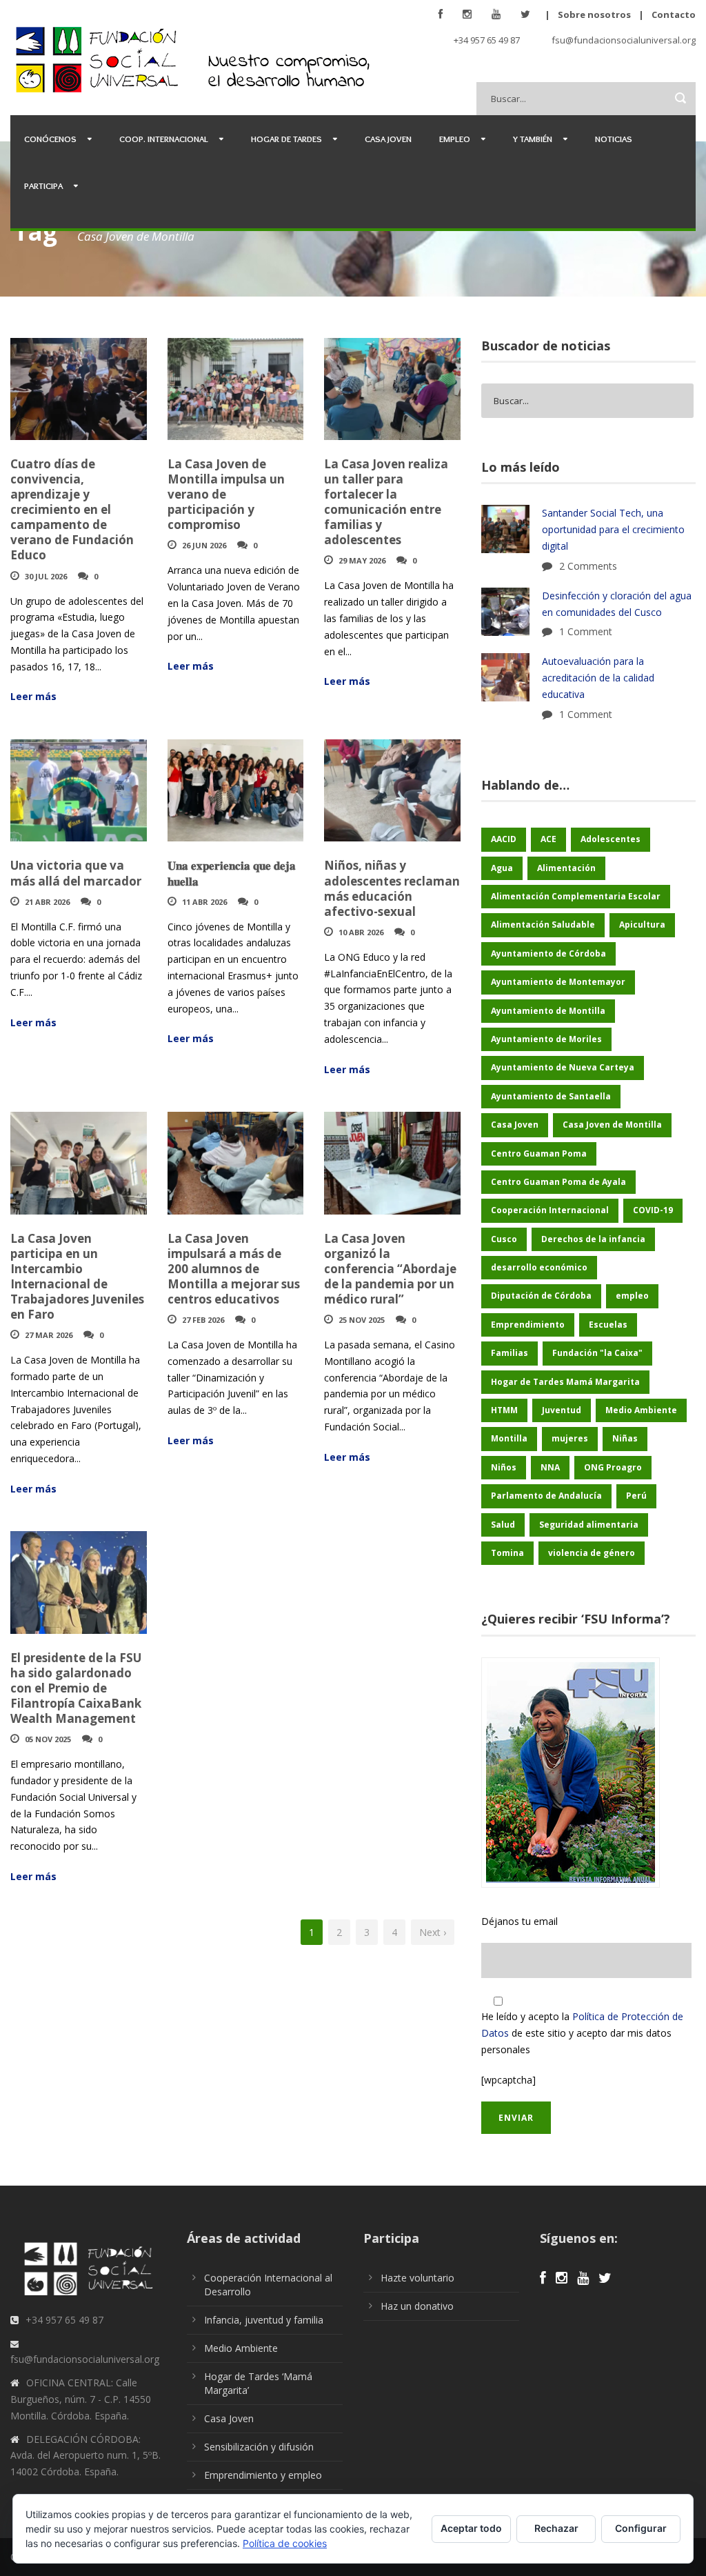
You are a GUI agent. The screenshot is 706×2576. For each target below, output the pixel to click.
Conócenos (50, 139)
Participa (43, 186)
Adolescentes (611, 839)
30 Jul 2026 (46, 576)
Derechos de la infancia (593, 1239)
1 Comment (586, 631)
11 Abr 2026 (204, 902)
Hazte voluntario (417, 2278)
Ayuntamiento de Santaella (551, 1096)
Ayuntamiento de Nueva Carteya (563, 1067)
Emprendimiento (528, 1325)
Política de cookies (285, 2543)
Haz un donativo (417, 2306)
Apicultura (642, 925)
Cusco (504, 1239)
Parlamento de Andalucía (546, 1496)
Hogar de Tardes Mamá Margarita (565, 1382)
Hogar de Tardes (286, 139)
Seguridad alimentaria (589, 1525)
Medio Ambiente (641, 1410)
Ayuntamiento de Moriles (546, 1039)
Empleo (455, 139)
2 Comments (588, 566)
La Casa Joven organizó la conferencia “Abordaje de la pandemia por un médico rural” (390, 1269)
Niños (504, 1467)
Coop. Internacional (164, 139)
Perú (636, 1496)
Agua (502, 868)
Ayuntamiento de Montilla (548, 1011)
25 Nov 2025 (362, 1320)
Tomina (507, 1553)
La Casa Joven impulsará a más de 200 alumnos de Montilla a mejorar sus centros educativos (234, 1269)
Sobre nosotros (594, 14)
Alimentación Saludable (543, 925)
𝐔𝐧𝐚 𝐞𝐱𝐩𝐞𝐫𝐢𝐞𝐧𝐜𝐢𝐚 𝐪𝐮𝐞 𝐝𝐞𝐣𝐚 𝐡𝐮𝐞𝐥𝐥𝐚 (232, 873)
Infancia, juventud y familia (264, 2320)
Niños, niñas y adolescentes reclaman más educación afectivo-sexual (392, 888)
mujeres (570, 1438)
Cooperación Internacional (550, 1210)
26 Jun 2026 (204, 545)
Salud (503, 1525)
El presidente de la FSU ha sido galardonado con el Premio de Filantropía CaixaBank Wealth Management (76, 1688)
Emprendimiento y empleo (263, 2475)
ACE (548, 839)
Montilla (509, 1438)
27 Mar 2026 (49, 1335)
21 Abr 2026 (47, 902)
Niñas (625, 1438)
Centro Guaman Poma (539, 1154)
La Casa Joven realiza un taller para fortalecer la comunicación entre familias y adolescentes (386, 502)
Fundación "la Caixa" (597, 1353)
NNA (550, 1467)
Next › (433, 1932)
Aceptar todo (471, 2528)
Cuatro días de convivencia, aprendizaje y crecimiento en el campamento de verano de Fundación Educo (72, 510)
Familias (510, 1353)
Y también (533, 139)
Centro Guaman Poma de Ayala (558, 1182)
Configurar (641, 2528)
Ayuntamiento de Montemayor (558, 982)
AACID (504, 839)
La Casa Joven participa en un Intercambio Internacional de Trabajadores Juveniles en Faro (77, 1276)
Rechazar (556, 2528)
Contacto (674, 14)
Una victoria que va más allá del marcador (76, 873)
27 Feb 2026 (203, 1320)
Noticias (614, 139)
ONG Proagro (613, 1467)
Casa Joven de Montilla (612, 1125)
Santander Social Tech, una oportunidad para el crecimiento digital (613, 529)
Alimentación (566, 868)
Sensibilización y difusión (259, 2447)
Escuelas (608, 1325)
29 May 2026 (362, 560)
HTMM (504, 1410)
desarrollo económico (539, 1267)
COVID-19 (653, 1210)
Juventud (562, 1410)
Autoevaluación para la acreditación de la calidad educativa (598, 678)
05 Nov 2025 (48, 1739)
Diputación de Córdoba (541, 1296)
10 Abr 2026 (361, 932)
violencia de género (592, 1553)
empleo (632, 1296)
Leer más (33, 696)
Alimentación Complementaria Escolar (576, 896)
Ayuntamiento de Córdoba (548, 953)
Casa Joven (388, 139)
